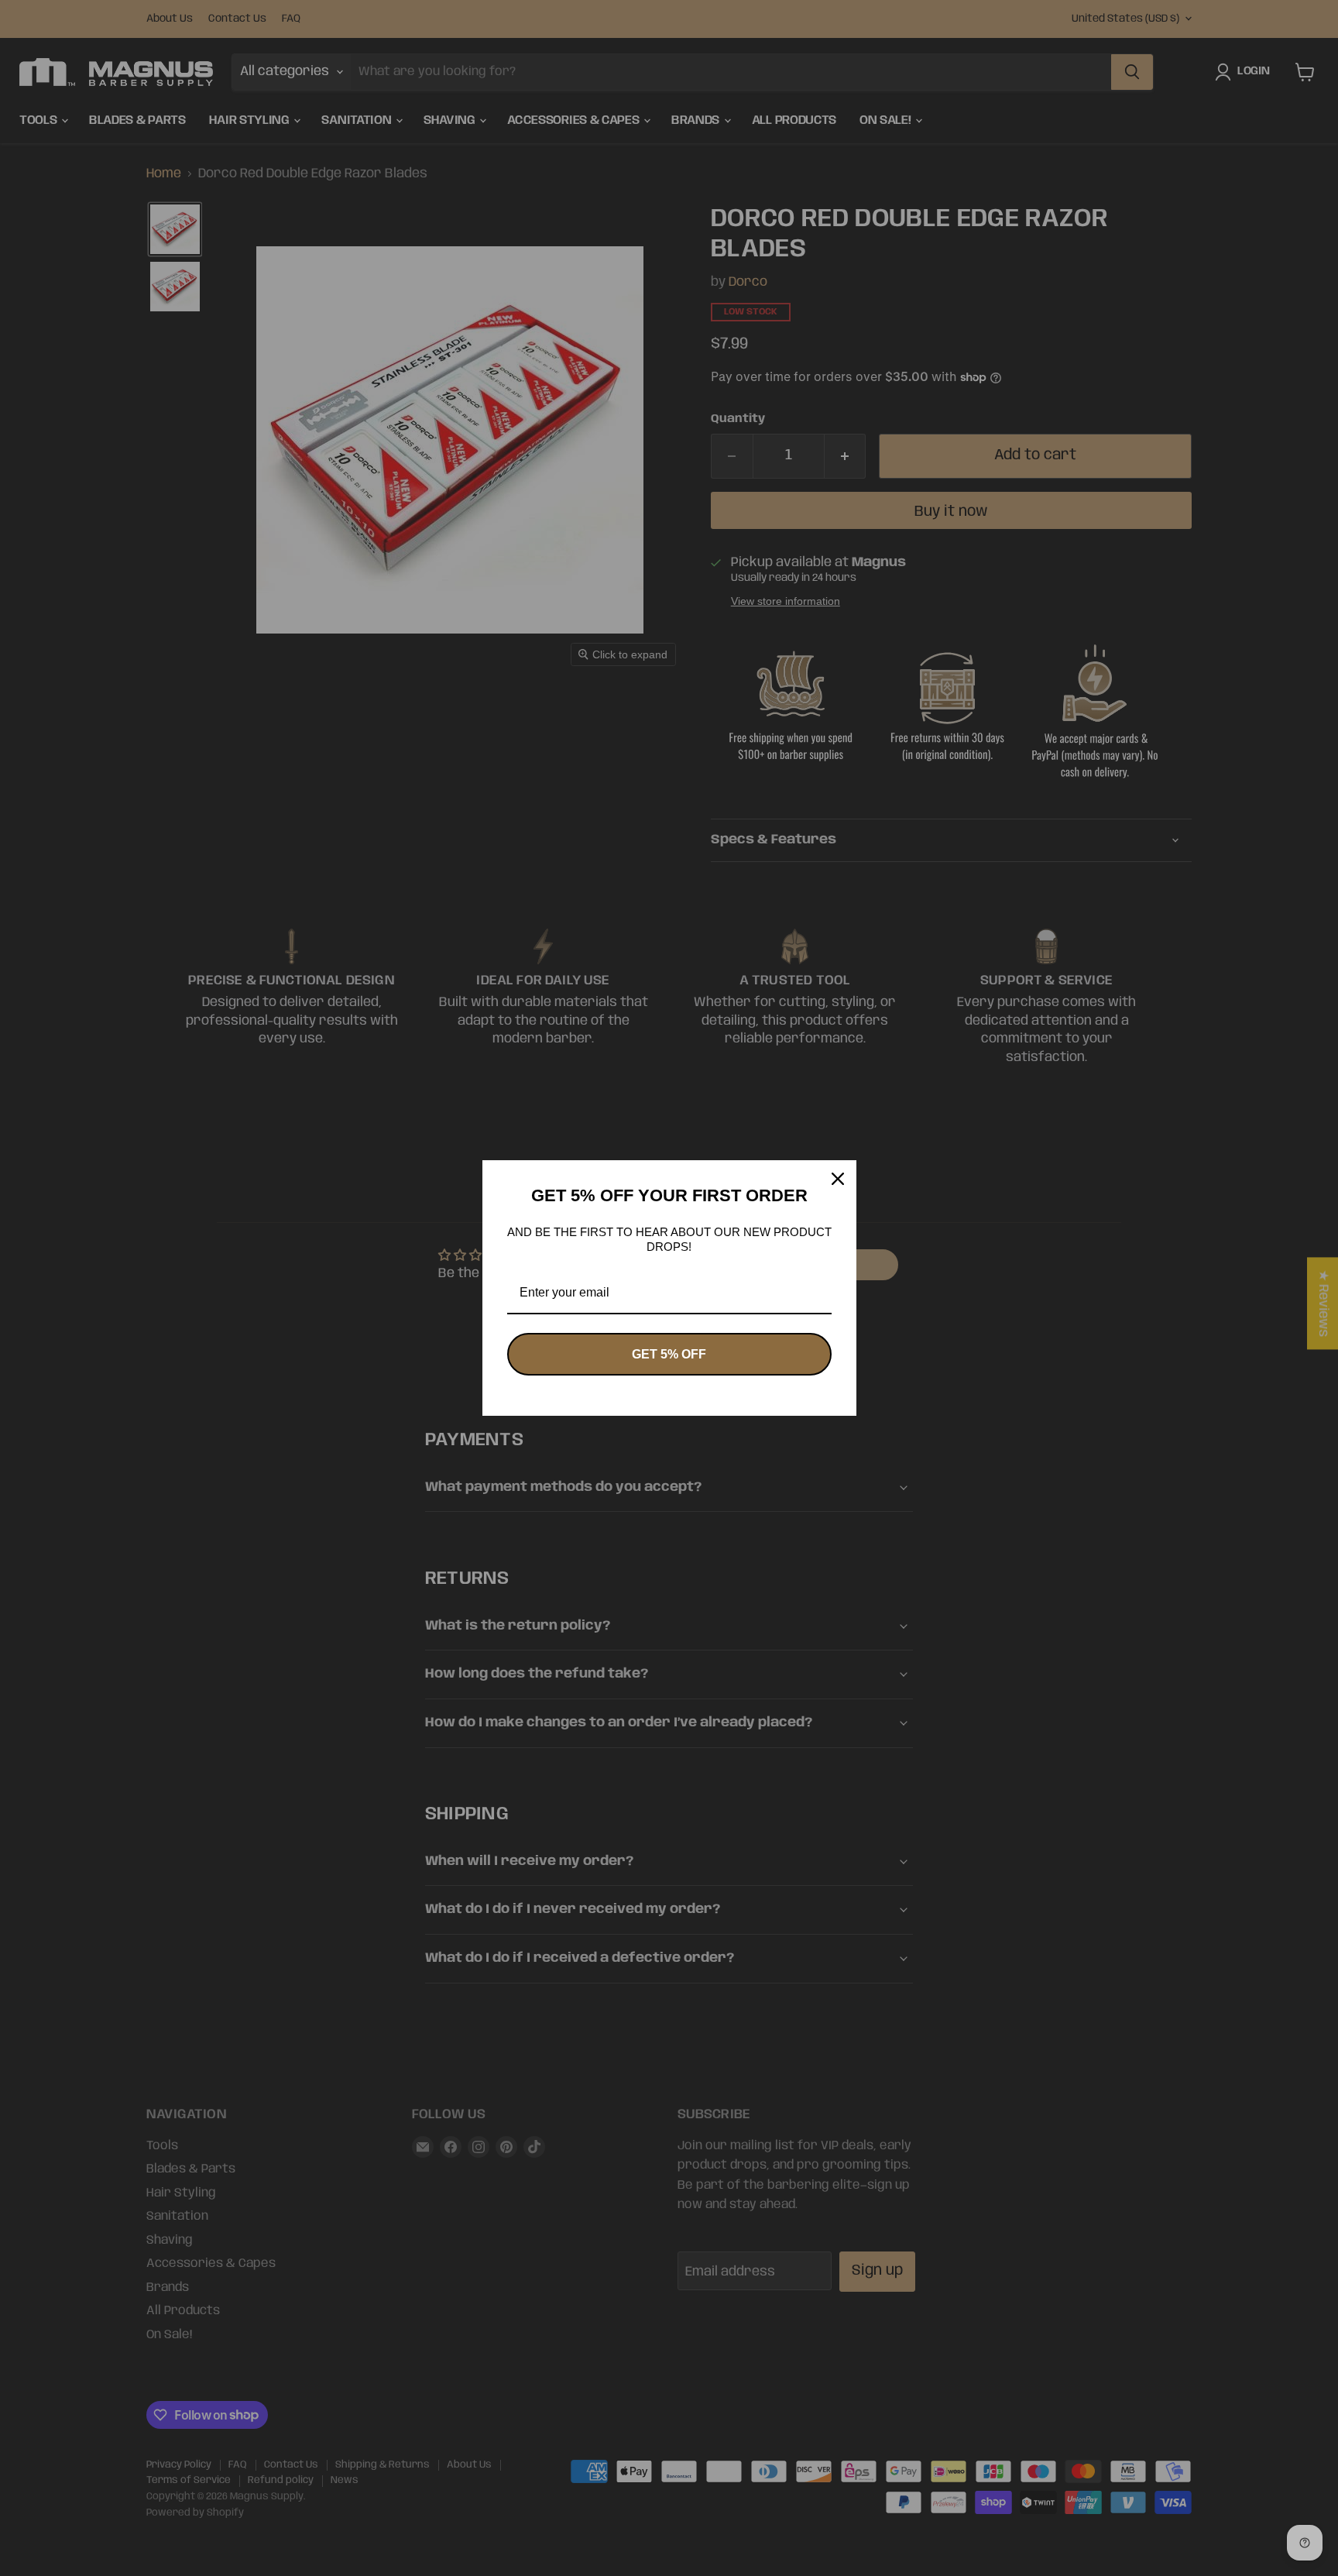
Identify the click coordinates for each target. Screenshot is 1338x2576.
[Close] (838, 1179)
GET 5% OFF (669, 1354)
